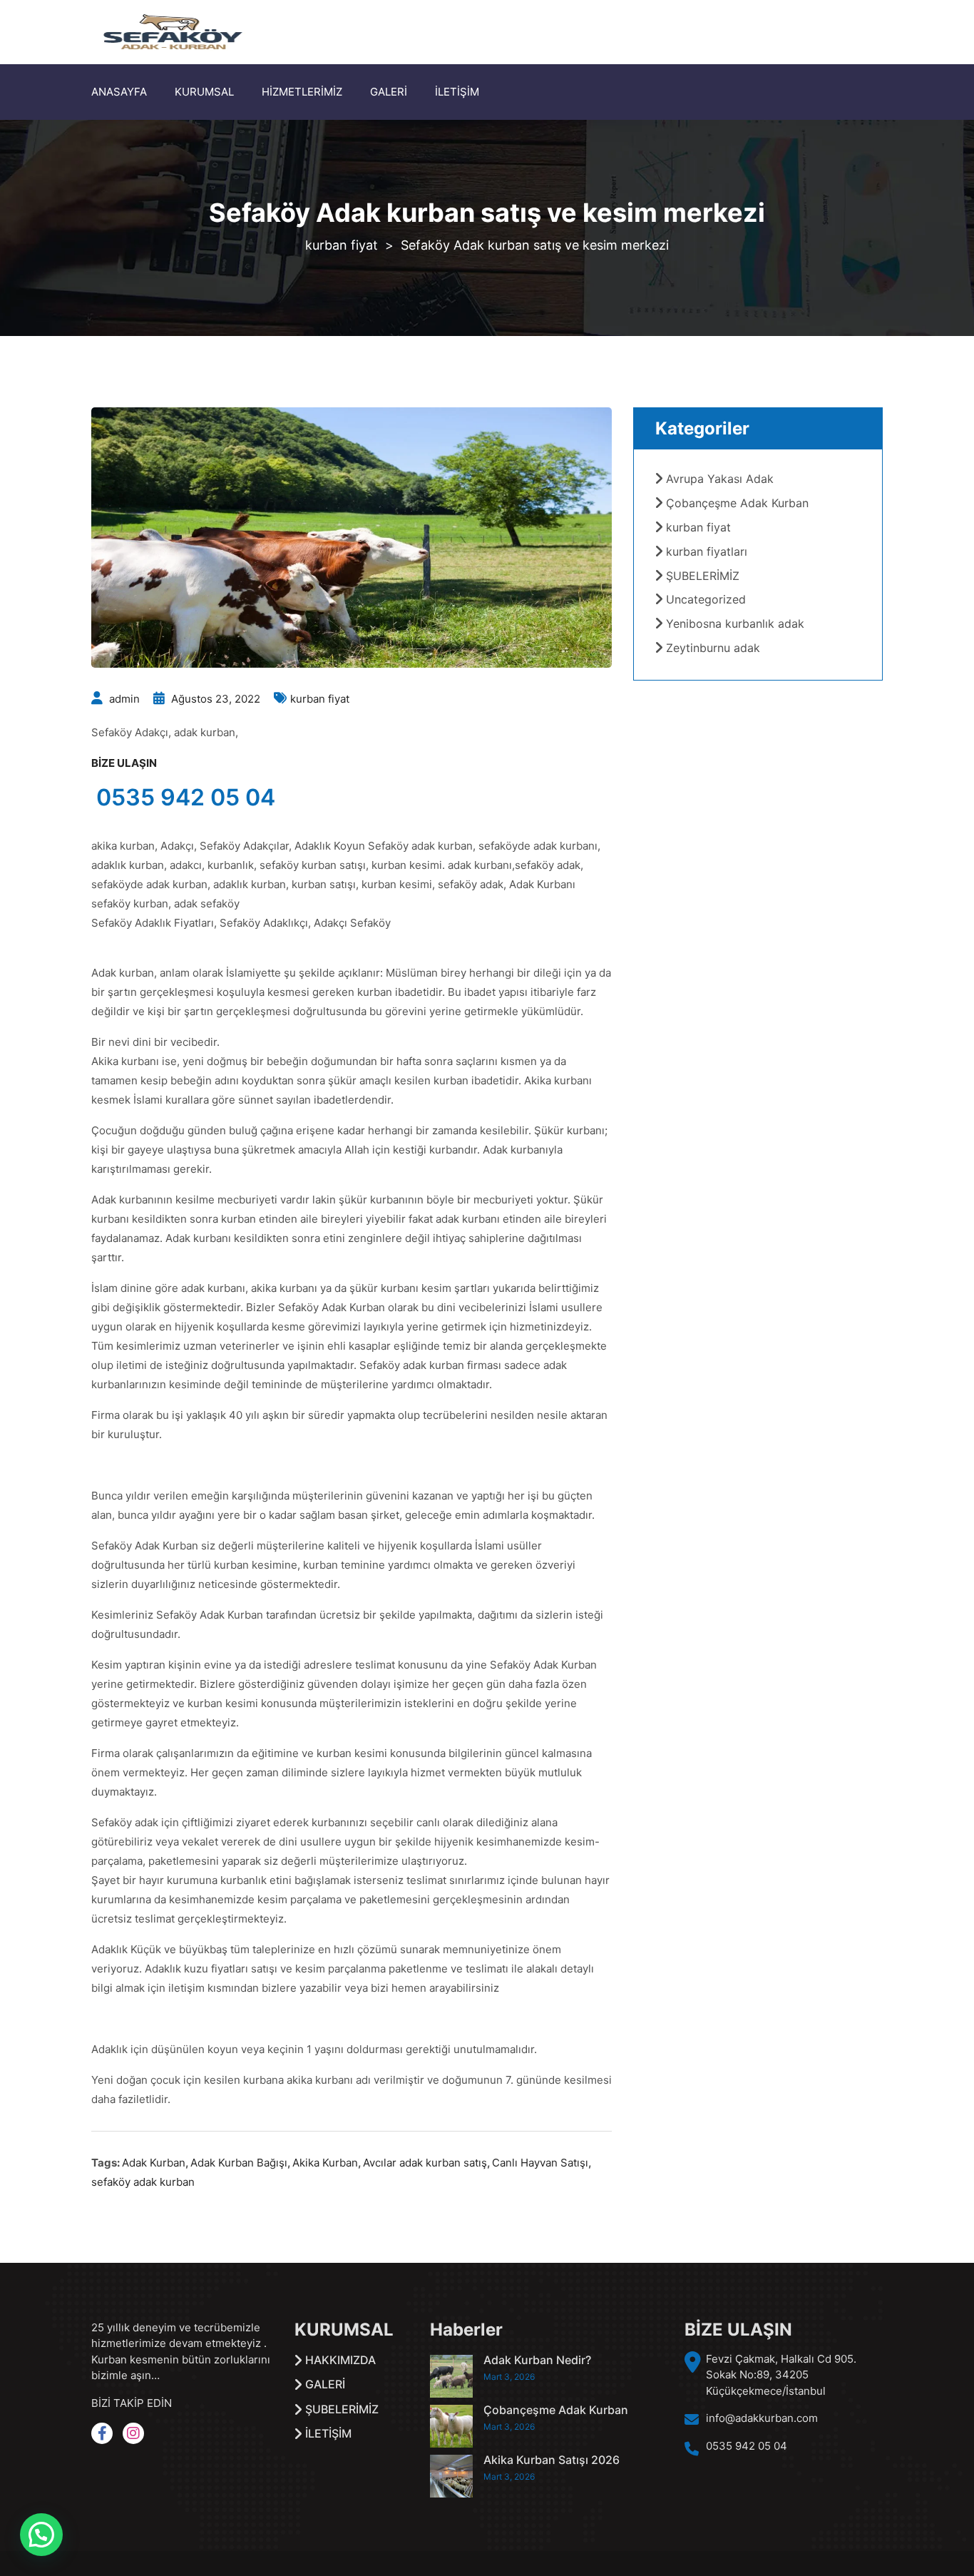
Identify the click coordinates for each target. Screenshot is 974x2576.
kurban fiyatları (707, 551)
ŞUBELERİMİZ (703, 576)
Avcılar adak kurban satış (425, 2163)
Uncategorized (706, 599)
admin (124, 699)
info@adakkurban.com (762, 2418)
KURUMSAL (204, 92)
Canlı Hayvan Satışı (540, 2163)
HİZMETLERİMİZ (302, 92)
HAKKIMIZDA (340, 2360)
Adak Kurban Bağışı (239, 2163)
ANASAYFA (119, 92)
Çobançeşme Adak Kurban (737, 503)
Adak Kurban (154, 2163)
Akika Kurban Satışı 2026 (552, 2460)
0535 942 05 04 (186, 797)
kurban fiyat (320, 699)
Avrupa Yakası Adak (720, 479)
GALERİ (389, 92)
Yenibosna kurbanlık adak (735, 623)
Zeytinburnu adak (713, 648)
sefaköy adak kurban (143, 2182)
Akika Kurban (325, 2163)
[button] (41, 2535)
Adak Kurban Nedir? (537, 2360)
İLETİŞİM (457, 92)
